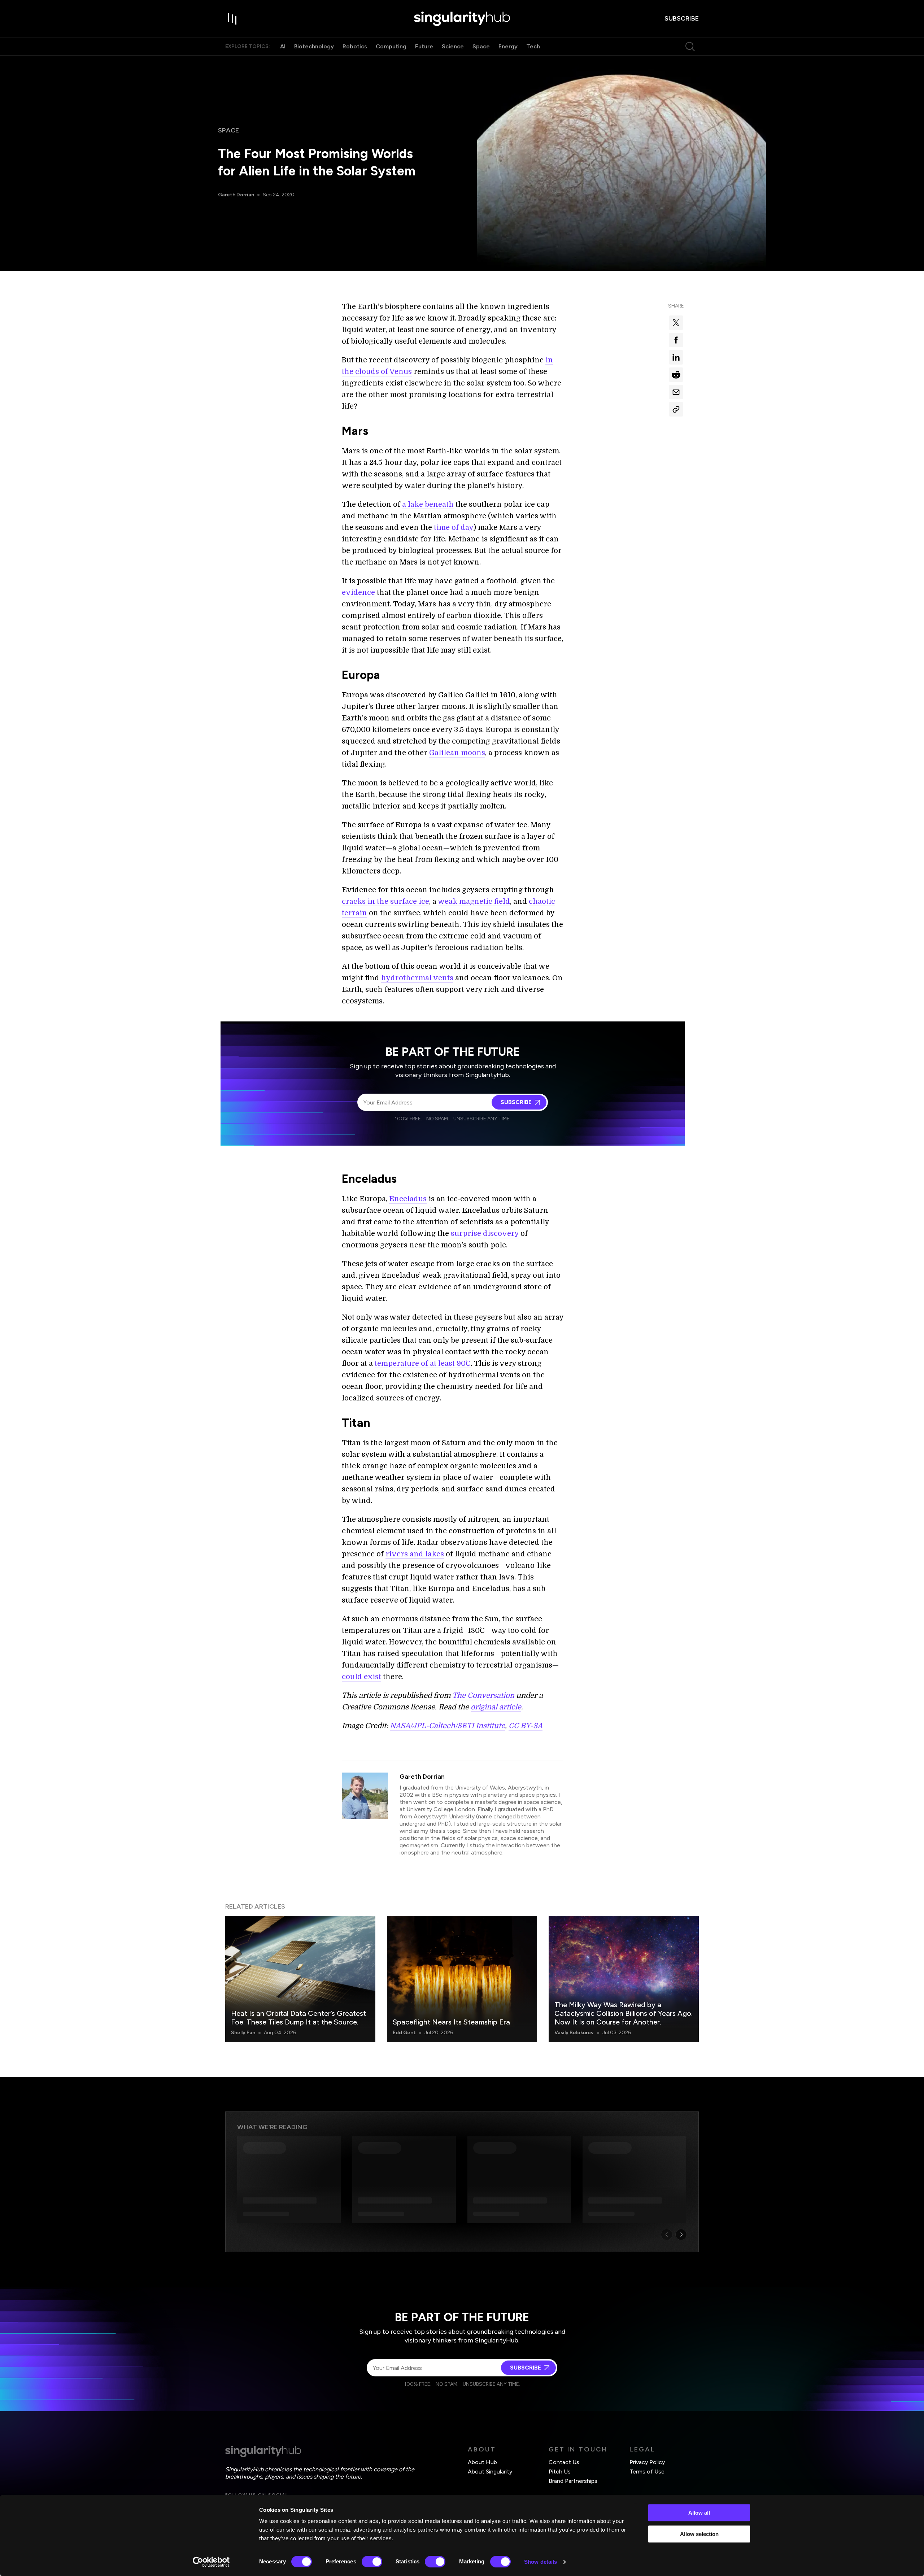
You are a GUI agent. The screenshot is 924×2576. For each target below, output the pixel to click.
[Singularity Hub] (462, 19)
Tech (533, 46)
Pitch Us (560, 2472)
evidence (358, 592)
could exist (361, 1677)
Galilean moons (457, 753)
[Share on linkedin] (676, 357)
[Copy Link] (676, 409)
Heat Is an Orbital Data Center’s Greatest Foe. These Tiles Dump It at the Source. (298, 2018)
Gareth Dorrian (236, 195)
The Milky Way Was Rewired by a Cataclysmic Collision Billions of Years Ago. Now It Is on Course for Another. (624, 2013)
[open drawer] (232, 19)
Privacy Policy (647, 2462)
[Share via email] (676, 392)
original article (496, 1707)
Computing (391, 46)
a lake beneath (428, 504)
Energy (508, 46)
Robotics (355, 46)
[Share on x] (676, 323)
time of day (454, 528)
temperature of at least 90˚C (423, 1363)
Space (481, 46)
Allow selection (699, 2534)
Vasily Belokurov (574, 2033)
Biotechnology (314, 46)
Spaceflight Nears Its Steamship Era (451, 2022)
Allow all (699, 2513)
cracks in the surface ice (385, 901)
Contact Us (564, 2462)
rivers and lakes (415, 1554)
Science (453, 46)
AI (283, 46)
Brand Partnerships (573, 2481)
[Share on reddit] (676, 375)
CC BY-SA (526, 1726)
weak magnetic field (474, 901)
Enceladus (408, 1199)
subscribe (682, 18)
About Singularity (490, 2472)
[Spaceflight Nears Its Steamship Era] (462, 1979)
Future (424, 46)
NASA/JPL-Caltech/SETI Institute (447, 1726)
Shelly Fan (243, 2033)
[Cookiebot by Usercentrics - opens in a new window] (211, 2562)
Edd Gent (404, 2033)
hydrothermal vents (417, 978)
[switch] (372, 2562)
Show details (541, 2562)
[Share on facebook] (676, 340)
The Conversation (483, 1695)
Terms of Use (647, 2472)
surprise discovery (485, 1233)
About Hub (482, 2462)
